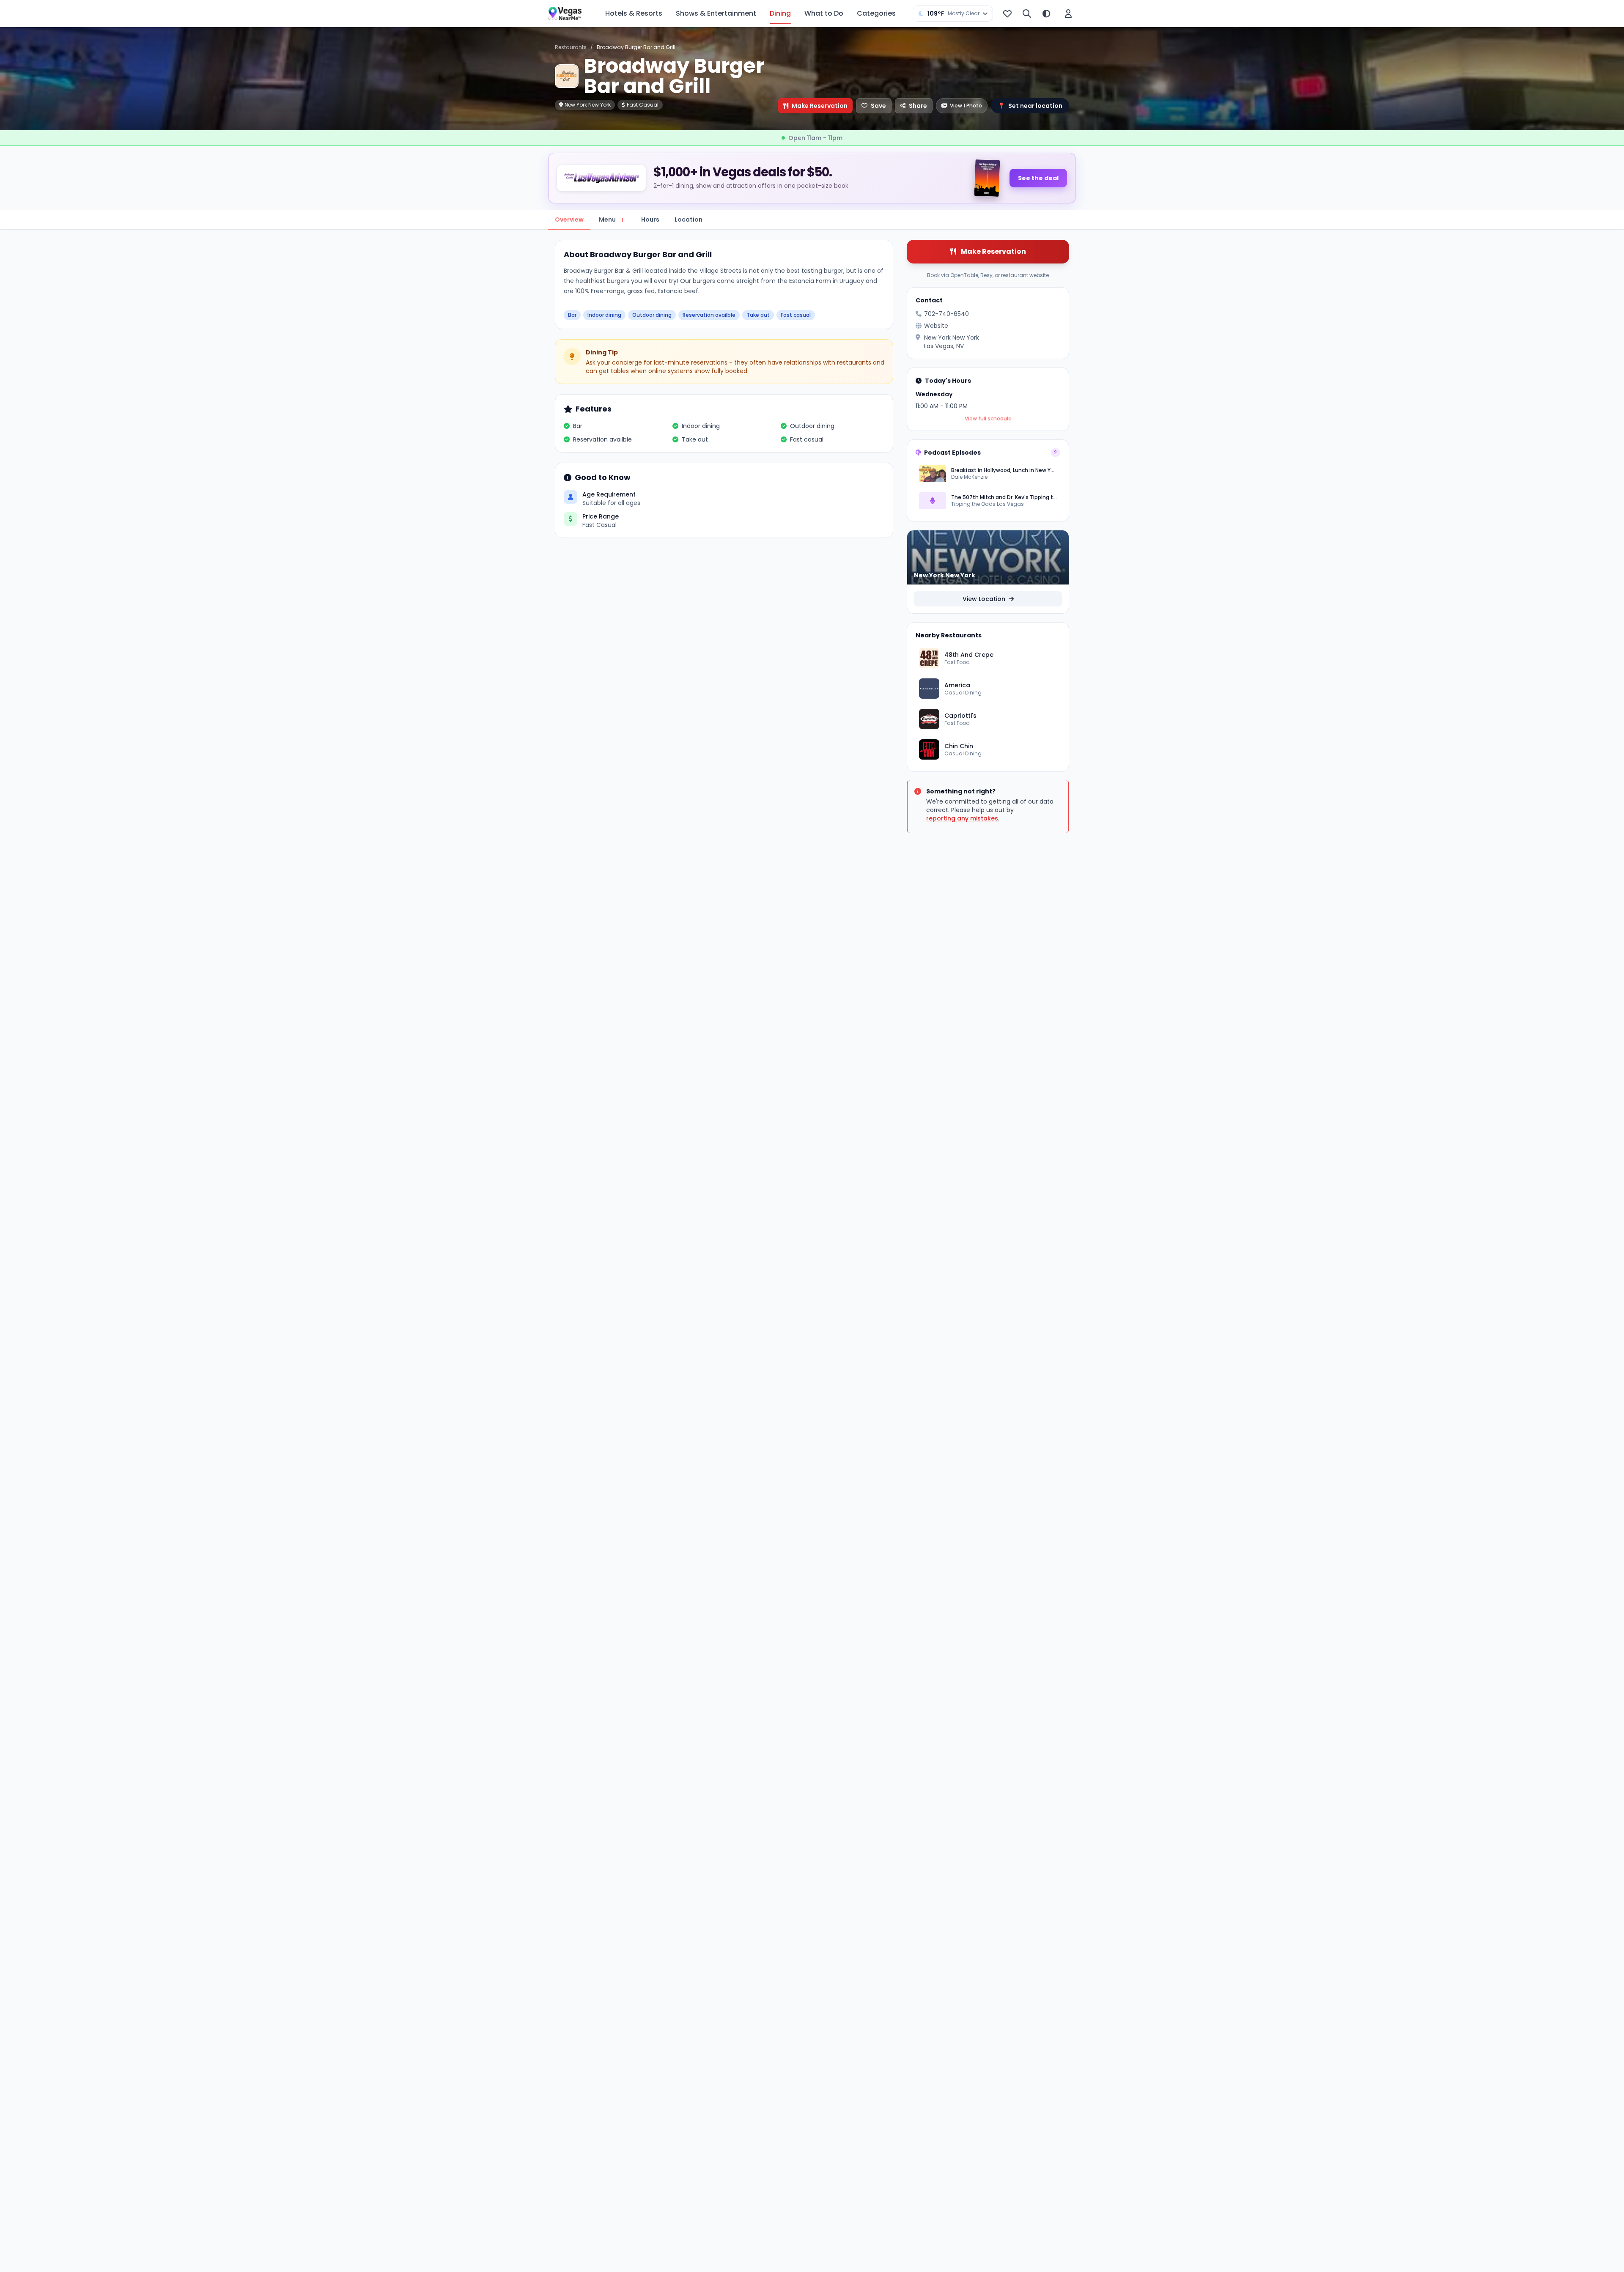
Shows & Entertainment (716, 13)
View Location (985, 599)
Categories (876, 13)
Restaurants (571, 47)
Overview (569, 220)
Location (689, 220)
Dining (780, 13)
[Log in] (1068, 14)
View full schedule (988, 419)
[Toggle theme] (1046, 14)
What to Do (824, 13)
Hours (650, 220)
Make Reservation (820, 106)
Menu (611, 220)
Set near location (1030, 106)
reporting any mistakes (962, 818)
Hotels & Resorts (634, 13)
